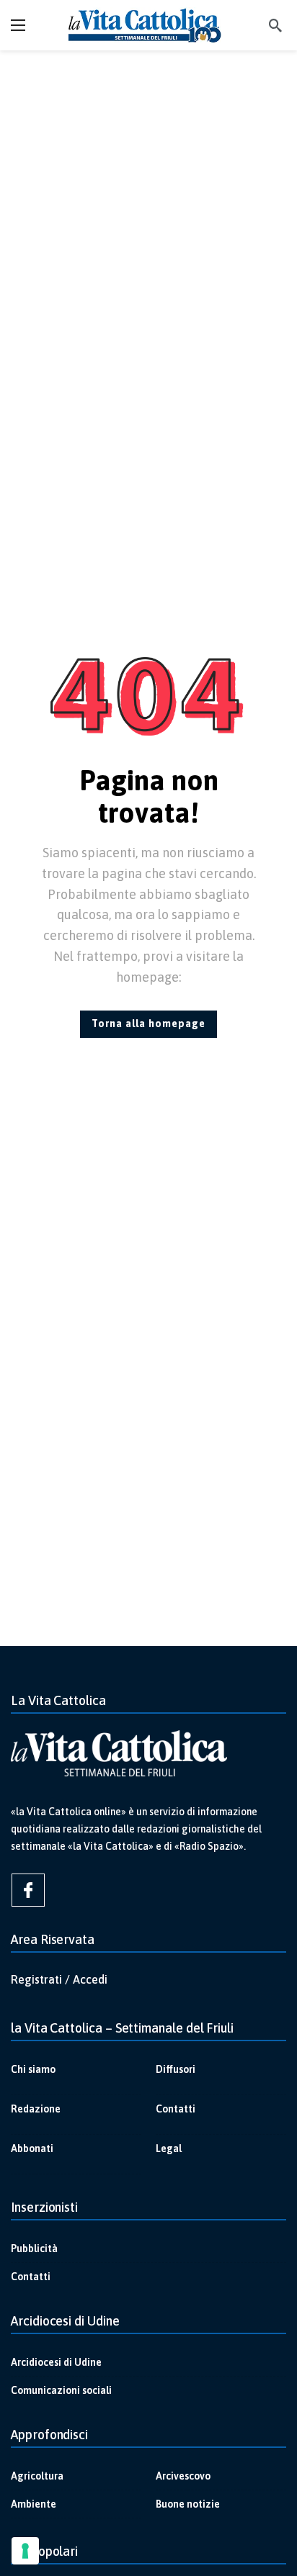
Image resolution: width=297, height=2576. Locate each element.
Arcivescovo (183, 2476)
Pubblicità (34, 2249)
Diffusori (176, 2069)
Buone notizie (188, 2504)
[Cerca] (275, 25)
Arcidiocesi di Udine (56, 2362)
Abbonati (32, 2148)
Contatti (176, 2109)
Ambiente (34, 2504)
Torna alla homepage (148, 1023)
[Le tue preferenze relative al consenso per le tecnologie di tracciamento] (25, 2551)
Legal (169, 2148)
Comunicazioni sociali (61, 2390)
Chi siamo (33, 2069)
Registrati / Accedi (59, 1979)
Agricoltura (37, 2476)
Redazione (36, 2109)
